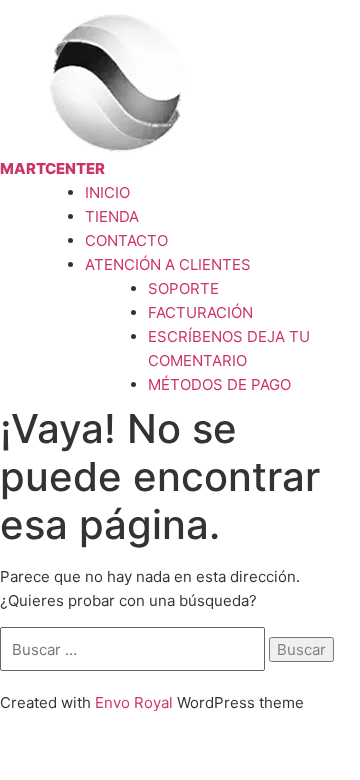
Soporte (183, 288)
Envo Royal (134, 702)
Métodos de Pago (219, 384)
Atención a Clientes (168, 264)
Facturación (200, 312)
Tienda (112, 216)
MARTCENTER (52, 168)
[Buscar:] (134, 649)
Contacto (126, 240)
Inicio (107, 192)
